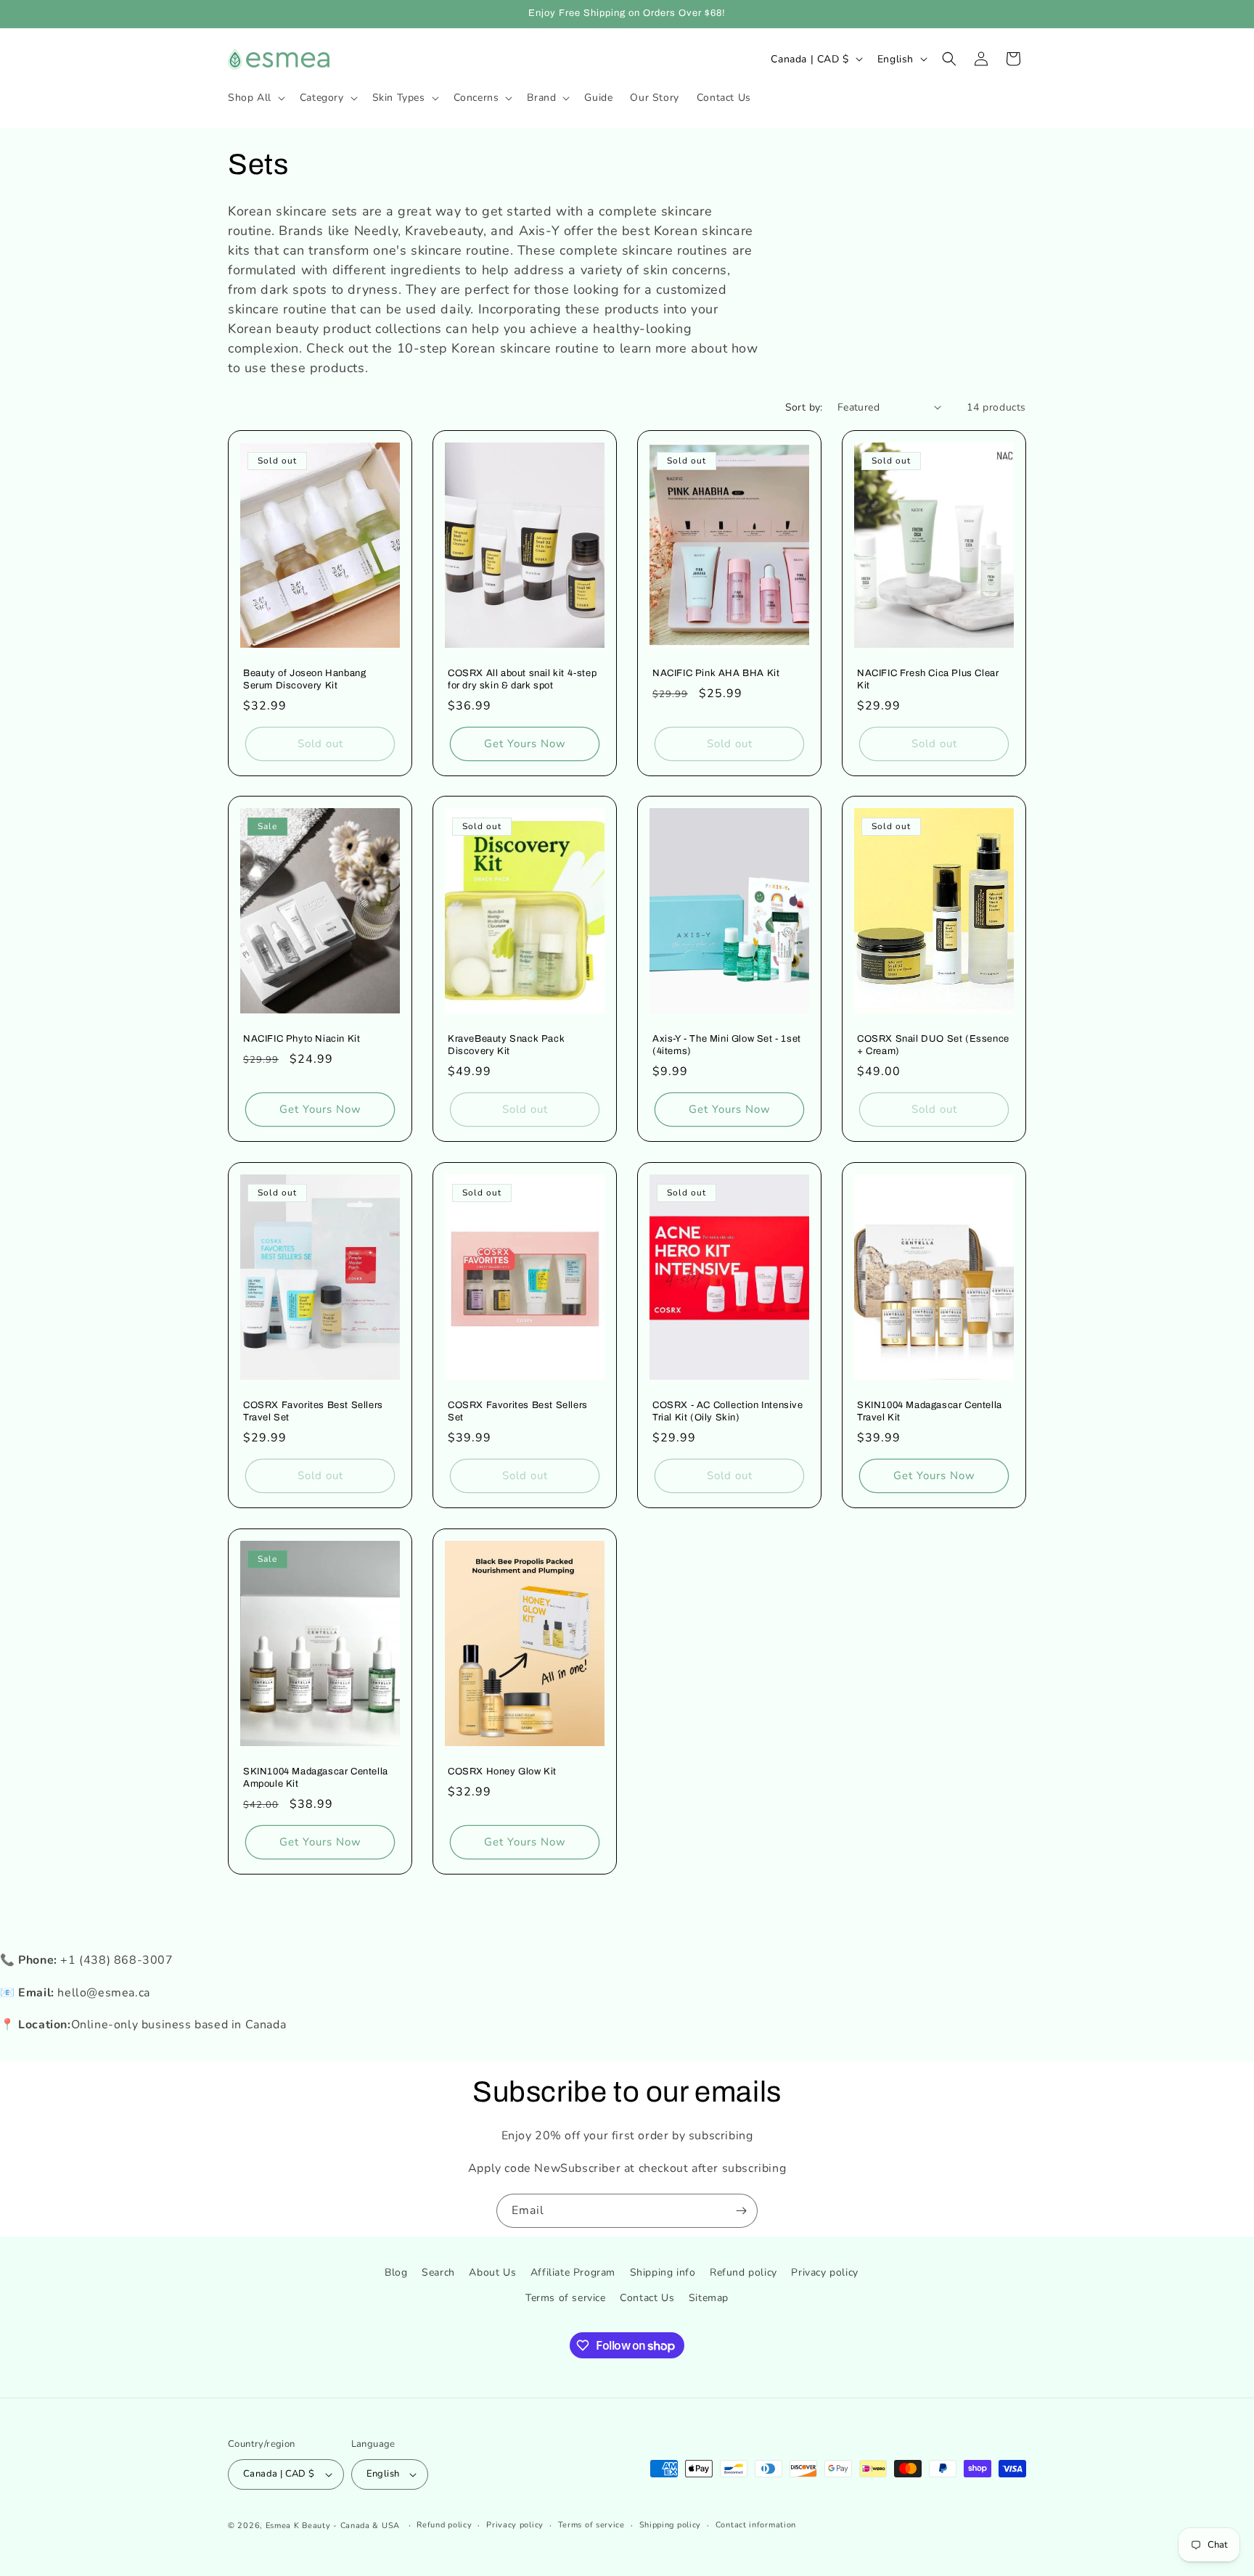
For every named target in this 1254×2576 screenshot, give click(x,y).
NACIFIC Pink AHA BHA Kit (716, 673)
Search (438, 2272)
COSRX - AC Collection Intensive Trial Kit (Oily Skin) (728, 1411)
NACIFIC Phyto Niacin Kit (302, 1039)
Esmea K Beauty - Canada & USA (333, 2526)
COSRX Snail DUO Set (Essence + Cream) (933, 1045)
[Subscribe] (741, 2211)
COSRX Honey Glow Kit (502, 1771)
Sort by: (804, 407)
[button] (255, 98)
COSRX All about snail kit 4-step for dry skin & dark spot (522, 679)
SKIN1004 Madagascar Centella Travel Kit (930, 1411)
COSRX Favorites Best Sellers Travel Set (313, 1411)
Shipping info (663, 2272)
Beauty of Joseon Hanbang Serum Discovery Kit (304, 679)
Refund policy (743, 2272)
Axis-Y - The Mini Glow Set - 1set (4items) (727, 1045)
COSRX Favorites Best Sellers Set (518, 1411)
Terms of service (566, 2298)
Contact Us (647, 2298)
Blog (396, 2272)
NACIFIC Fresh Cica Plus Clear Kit (928, 679)
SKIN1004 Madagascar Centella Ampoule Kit (316, 1778)
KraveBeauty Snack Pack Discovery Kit (506, 1045)
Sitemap (709, 2298)
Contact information (756, 2525)
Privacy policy (824, 2272)
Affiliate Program (573, 2272)
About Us (492, 2272)
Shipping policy (671, 2525)
